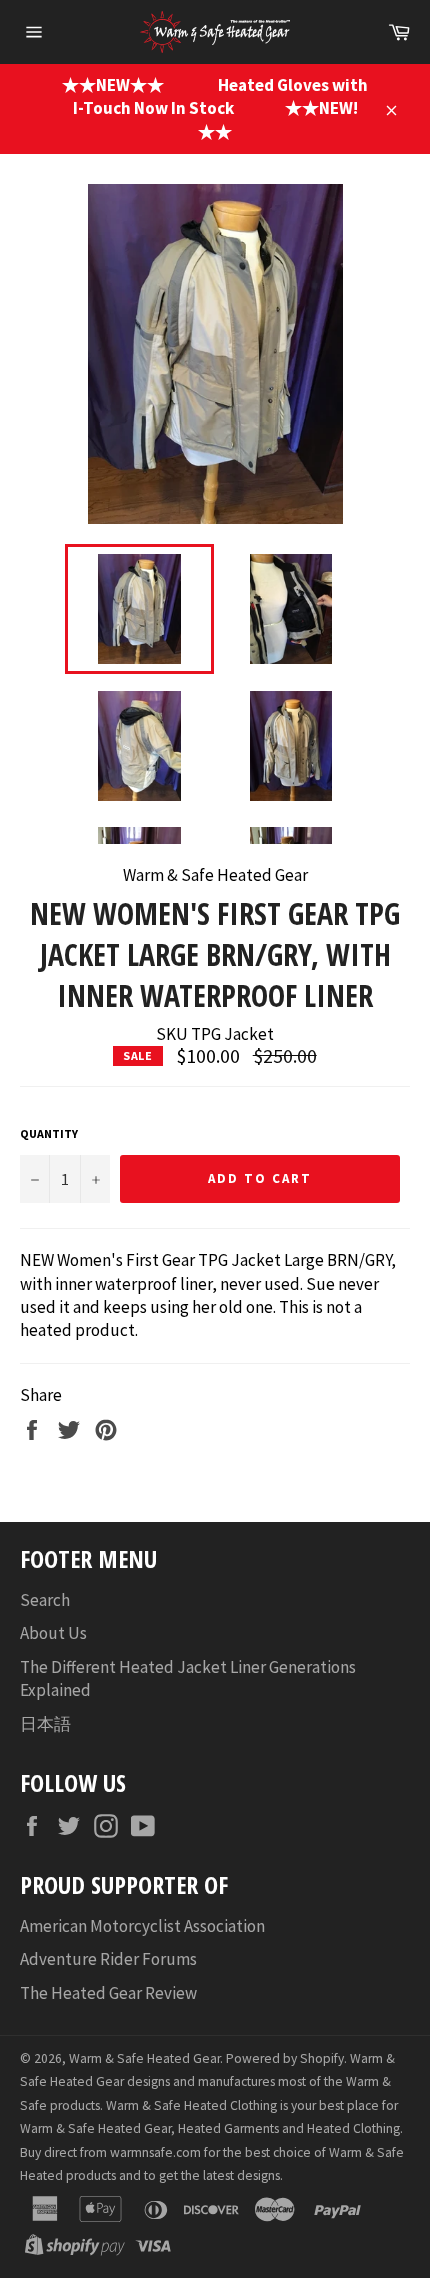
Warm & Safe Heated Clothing (191, 2105)
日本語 (45, 1724)
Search (45, 1600)
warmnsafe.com (155, 2152)
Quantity (49, 1133)
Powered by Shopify (285, 2058)
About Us (53, 1633)
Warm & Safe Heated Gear (144, 2058)
